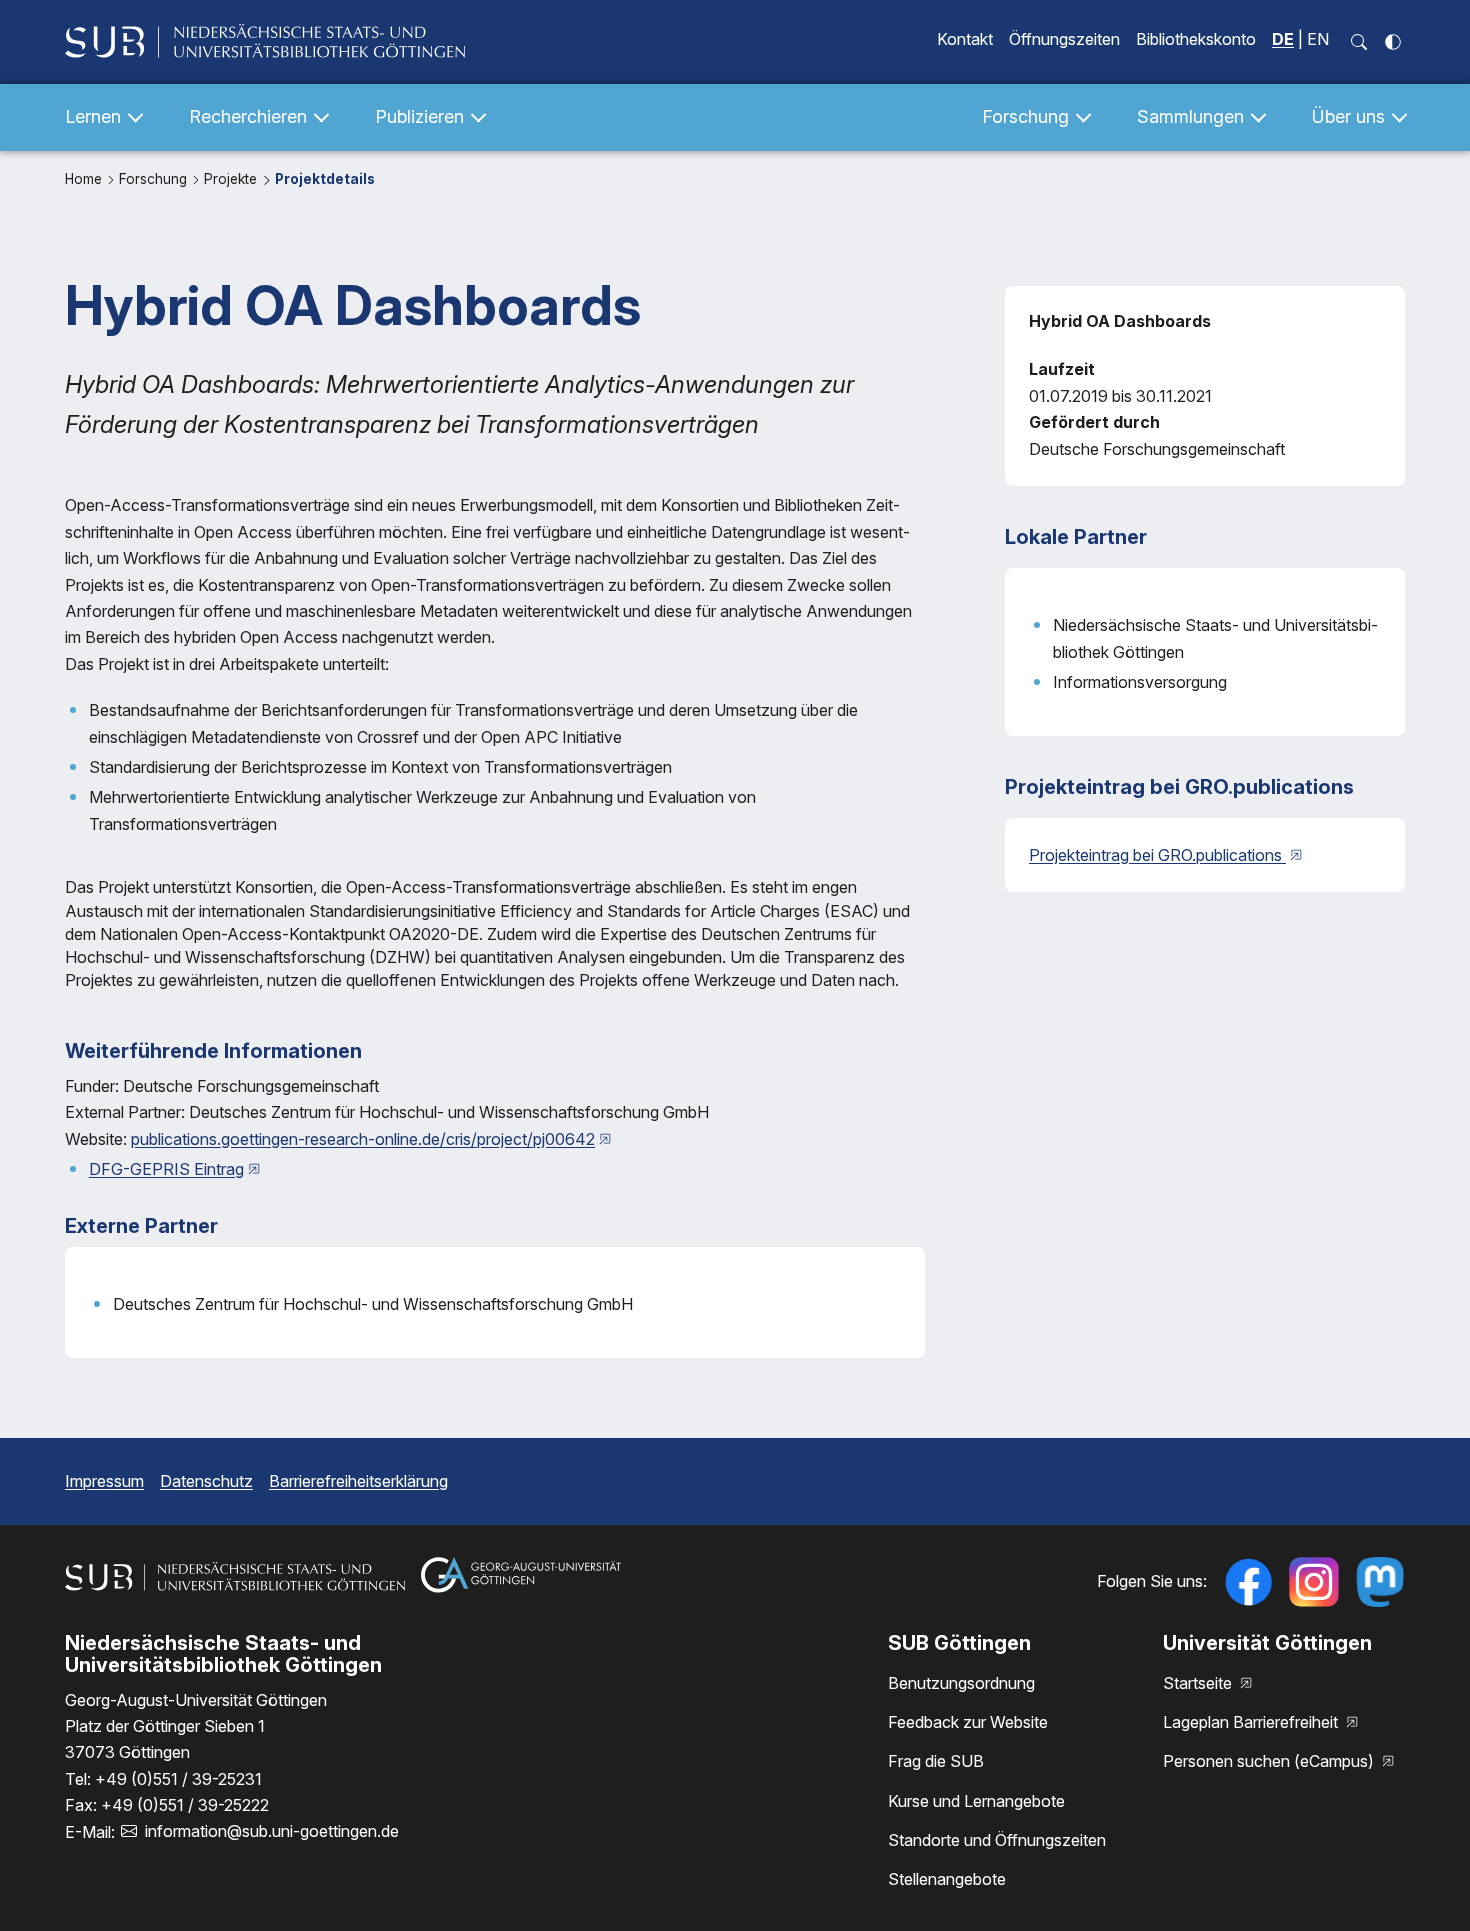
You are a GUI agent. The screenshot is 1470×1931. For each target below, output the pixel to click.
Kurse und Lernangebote (976, 1801)
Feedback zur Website (968, 1722)
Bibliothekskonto (1196, 39)
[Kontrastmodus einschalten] (1393, 42)
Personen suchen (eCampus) (1270, 1761)
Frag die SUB (936, 1761)
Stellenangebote (947, 1879)
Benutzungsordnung (961, 1683)
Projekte (232, 179)
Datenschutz (206, 1481)
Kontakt (965, 39)
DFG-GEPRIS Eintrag (166, 1169)
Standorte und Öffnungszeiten (997, 1840)
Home (85, 179)
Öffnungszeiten (1064, 39)
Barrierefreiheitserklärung (358, 1481)
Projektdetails (325, 179)
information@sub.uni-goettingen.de (272, 1831)
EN (1318, 39)
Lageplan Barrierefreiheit (1252, 1722)
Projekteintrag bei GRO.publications (1157, 855)
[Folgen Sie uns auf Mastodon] (1380, 1582)
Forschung (155, 179)
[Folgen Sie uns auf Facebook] (1248, 1582)
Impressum (104, 1481)
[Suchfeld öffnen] (1359, 42)
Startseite (1199, 1683)
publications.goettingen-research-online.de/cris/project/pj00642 (363, 1139)
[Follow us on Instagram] (1314, 1582)
